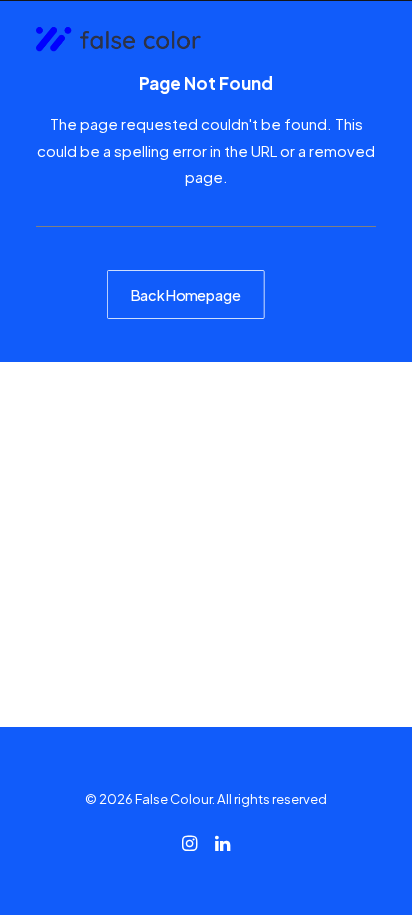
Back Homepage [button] (186, 294)
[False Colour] (118, 40)
